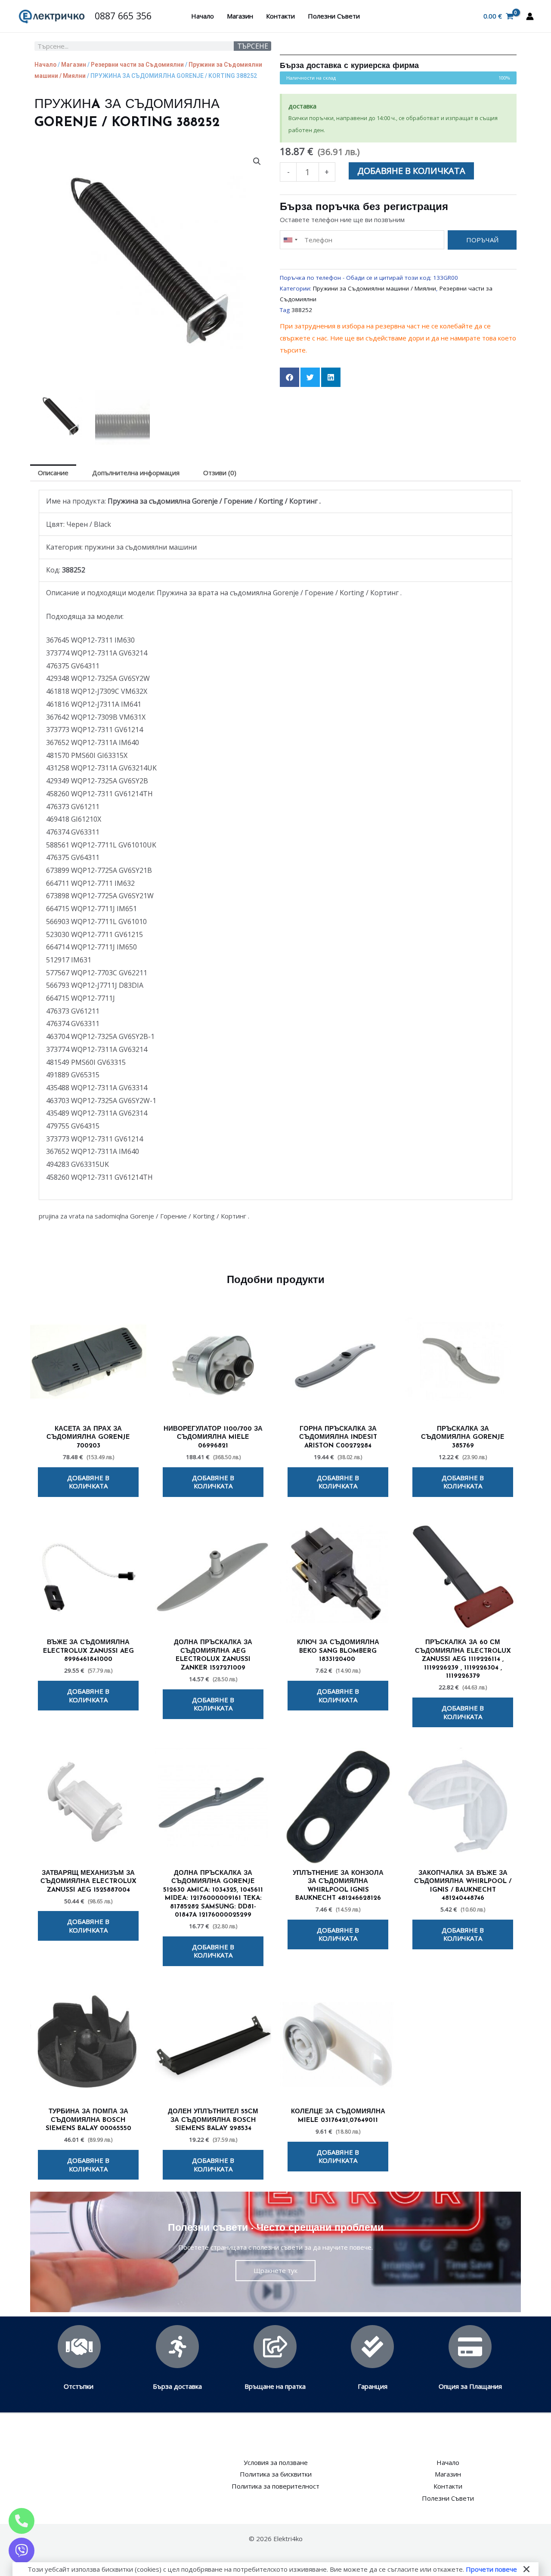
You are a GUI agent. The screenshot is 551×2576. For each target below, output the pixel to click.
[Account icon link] (530, 16)
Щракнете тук (275, 2270)
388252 (302, 310)
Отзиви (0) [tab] (220, 473)
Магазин (240, 16)
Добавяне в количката (411, 171)
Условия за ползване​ (276, 2462)
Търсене (253, 46)
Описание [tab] (53, 473)
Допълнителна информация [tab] (136, 473)
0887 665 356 (123, 16)
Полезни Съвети (334, 16)
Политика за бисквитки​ (276, 2474)
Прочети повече (491, 2569)
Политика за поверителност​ (275, 2486)
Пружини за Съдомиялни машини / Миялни (375, 288)
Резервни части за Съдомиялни (137, 65)
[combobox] (290, 240)
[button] (257, 161)
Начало (203, 16)
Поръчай (482, 240)
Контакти (280, 16)
